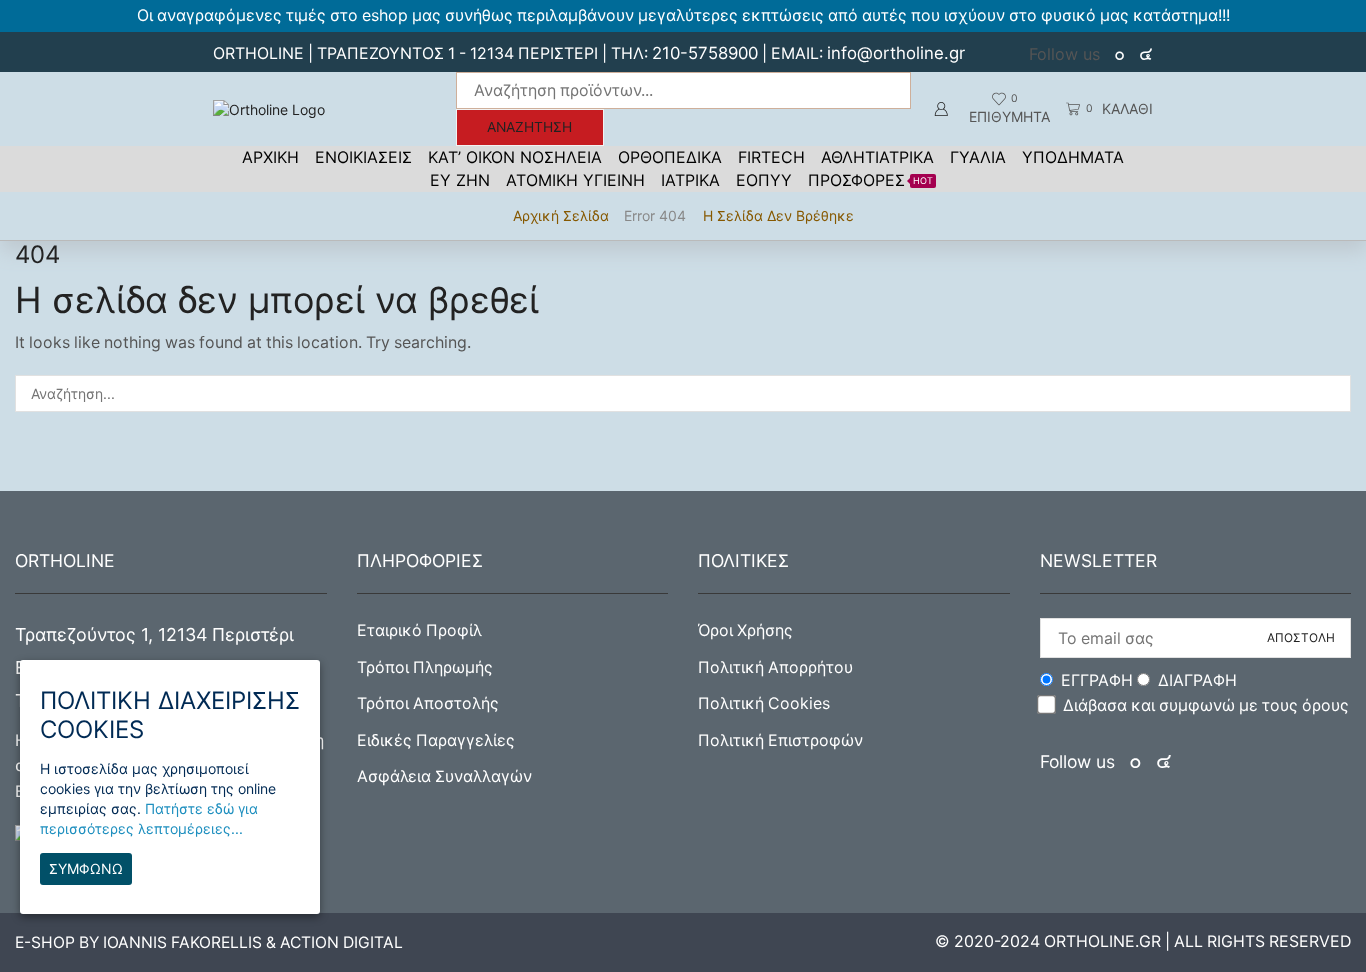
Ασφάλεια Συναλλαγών (444, 776)
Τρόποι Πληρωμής (425, 667)
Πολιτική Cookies (764, 703)
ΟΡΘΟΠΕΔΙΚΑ (670, 157)
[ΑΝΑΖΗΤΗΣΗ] (1332, 393)
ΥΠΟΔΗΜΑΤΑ (1073, 157)
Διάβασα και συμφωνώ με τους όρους (1206, 705)
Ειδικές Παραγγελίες (436, 740)
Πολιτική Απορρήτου (775, 667)
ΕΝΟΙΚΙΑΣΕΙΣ (363, 157)
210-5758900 (705, 53)
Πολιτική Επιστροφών (780, 740)
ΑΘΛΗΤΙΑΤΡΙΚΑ (877, 157)
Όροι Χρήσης (745, 630)
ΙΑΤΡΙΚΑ (690, 180)
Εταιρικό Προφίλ (419, 630)
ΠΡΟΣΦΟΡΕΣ (870, 180)
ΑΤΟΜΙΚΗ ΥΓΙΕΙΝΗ (575, 180)
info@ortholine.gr (896, 53)
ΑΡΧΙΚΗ (270, 157)
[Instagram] (1146, 54)
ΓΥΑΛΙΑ (978, 157)
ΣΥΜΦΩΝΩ (86, 868)
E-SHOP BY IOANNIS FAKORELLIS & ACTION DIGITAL (209, 942)
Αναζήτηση (529, 127)
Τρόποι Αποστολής (428, 703)
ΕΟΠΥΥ (764, 180)
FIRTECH (771, 157)
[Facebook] (1121, 54)
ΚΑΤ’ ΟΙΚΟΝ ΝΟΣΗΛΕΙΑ (515, 157)
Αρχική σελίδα (561, 215)
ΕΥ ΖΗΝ (460, 180)
